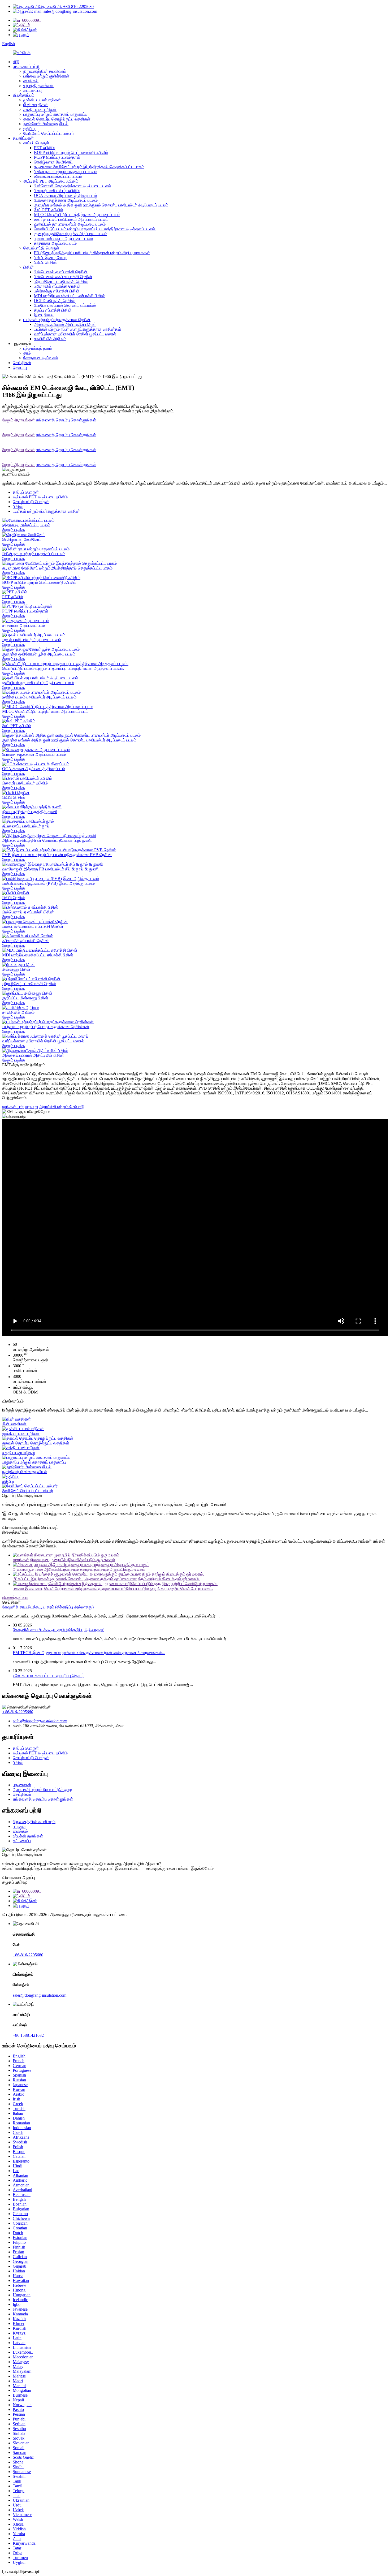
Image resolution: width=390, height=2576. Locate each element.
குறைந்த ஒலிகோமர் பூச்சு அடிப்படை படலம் (71, 234)
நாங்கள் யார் (13, 1107)
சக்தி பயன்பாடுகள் (40, 109)
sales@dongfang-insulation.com (40, 1995)
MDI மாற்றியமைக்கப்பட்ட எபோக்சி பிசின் (70, 296)
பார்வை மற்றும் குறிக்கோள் (46, 76)
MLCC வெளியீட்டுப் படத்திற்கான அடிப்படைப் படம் (77, 215)
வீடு (16, 62)
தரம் (27, 353)
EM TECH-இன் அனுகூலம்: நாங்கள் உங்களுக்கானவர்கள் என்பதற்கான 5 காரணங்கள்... (89, 1653)
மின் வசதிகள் (36, 105)
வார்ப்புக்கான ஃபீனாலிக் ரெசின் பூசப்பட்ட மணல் (75, 334)
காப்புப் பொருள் (36, 143)
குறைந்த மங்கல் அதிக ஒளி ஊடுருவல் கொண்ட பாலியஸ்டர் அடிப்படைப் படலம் (101, 205)
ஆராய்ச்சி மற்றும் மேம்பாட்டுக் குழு (42, 1790)
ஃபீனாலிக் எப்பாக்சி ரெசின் (57, 286)
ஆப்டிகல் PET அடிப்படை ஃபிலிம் (51, 181)
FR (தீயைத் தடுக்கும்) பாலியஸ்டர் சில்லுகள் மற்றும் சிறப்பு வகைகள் (92, 253)
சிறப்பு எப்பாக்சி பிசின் (53, 310)
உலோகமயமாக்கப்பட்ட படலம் (58, 176)
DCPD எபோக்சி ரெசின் (55, 301)
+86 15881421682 (28, 2035)
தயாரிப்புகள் (23, 138)
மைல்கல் (31, 81)
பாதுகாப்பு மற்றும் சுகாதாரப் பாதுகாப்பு (55, 114)
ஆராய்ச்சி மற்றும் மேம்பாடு (62, 1107)
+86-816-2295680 (18, 1712)
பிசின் (29, 267)
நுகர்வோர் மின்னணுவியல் (46, 124)
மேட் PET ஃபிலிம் (48, 210)
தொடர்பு (20, 367)
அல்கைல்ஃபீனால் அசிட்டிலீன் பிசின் (65, 324)
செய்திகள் (22, 363)
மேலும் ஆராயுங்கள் (18, 420)
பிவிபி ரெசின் (45, 262)
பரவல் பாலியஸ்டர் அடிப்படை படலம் (63, 238)
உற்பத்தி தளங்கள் (38, 86)
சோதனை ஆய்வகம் (41, 358)
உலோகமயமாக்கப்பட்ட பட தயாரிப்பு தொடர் (48, 1675)
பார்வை (19, 1826)
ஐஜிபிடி (29, 129)
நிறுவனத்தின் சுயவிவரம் (45, 71)
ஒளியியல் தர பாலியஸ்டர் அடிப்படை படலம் (70, 224)
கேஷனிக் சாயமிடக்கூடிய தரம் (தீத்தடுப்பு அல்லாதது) (48, 1607)
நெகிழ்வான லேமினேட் (53, 162)
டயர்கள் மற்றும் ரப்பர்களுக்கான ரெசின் (57, 320)
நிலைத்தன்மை (15, 1597)
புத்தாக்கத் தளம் (38, 348)
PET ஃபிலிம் (44, 148)
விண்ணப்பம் (23, 95)
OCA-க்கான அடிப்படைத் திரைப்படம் (65, 195)
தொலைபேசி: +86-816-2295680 (66, 7)
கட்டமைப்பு (32, 90)
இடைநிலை (44, 315)
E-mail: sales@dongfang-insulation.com (64, 11)
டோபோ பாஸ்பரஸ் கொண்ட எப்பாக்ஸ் (65, 305)
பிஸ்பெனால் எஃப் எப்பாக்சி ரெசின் (63, 277)
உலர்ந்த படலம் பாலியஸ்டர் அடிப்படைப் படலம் (71, 219)
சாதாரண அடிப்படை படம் (55, 243)
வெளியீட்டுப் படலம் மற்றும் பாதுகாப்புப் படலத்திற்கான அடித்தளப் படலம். (95, 229)
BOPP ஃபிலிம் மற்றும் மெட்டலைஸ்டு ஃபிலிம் (71, 152)
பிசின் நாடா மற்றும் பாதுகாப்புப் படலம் (66, 172)
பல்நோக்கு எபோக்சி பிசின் (57, 291)
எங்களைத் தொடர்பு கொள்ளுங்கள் (66, 420)
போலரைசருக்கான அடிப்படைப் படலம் (66, 200)
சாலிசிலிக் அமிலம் (50, 339)
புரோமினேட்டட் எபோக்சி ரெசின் (61, 281)
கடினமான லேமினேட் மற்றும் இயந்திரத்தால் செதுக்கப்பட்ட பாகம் (89, 167)
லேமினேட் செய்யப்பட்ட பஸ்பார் (49, 133)
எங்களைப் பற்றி (26, 66)
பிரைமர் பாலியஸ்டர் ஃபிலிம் (57, 191)
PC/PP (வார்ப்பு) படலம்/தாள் (57, 157)
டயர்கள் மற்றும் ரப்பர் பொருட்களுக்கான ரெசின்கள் (78, 329)
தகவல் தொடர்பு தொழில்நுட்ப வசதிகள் (57, 119)
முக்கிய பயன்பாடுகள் (42, 100)
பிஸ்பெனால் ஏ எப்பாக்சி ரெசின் (61, 272)
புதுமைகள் (22, 1785)
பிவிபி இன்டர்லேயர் (50, 258)
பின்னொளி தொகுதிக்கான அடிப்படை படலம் (72, 186)
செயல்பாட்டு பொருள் (41, 248)
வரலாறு (31, 1107)
